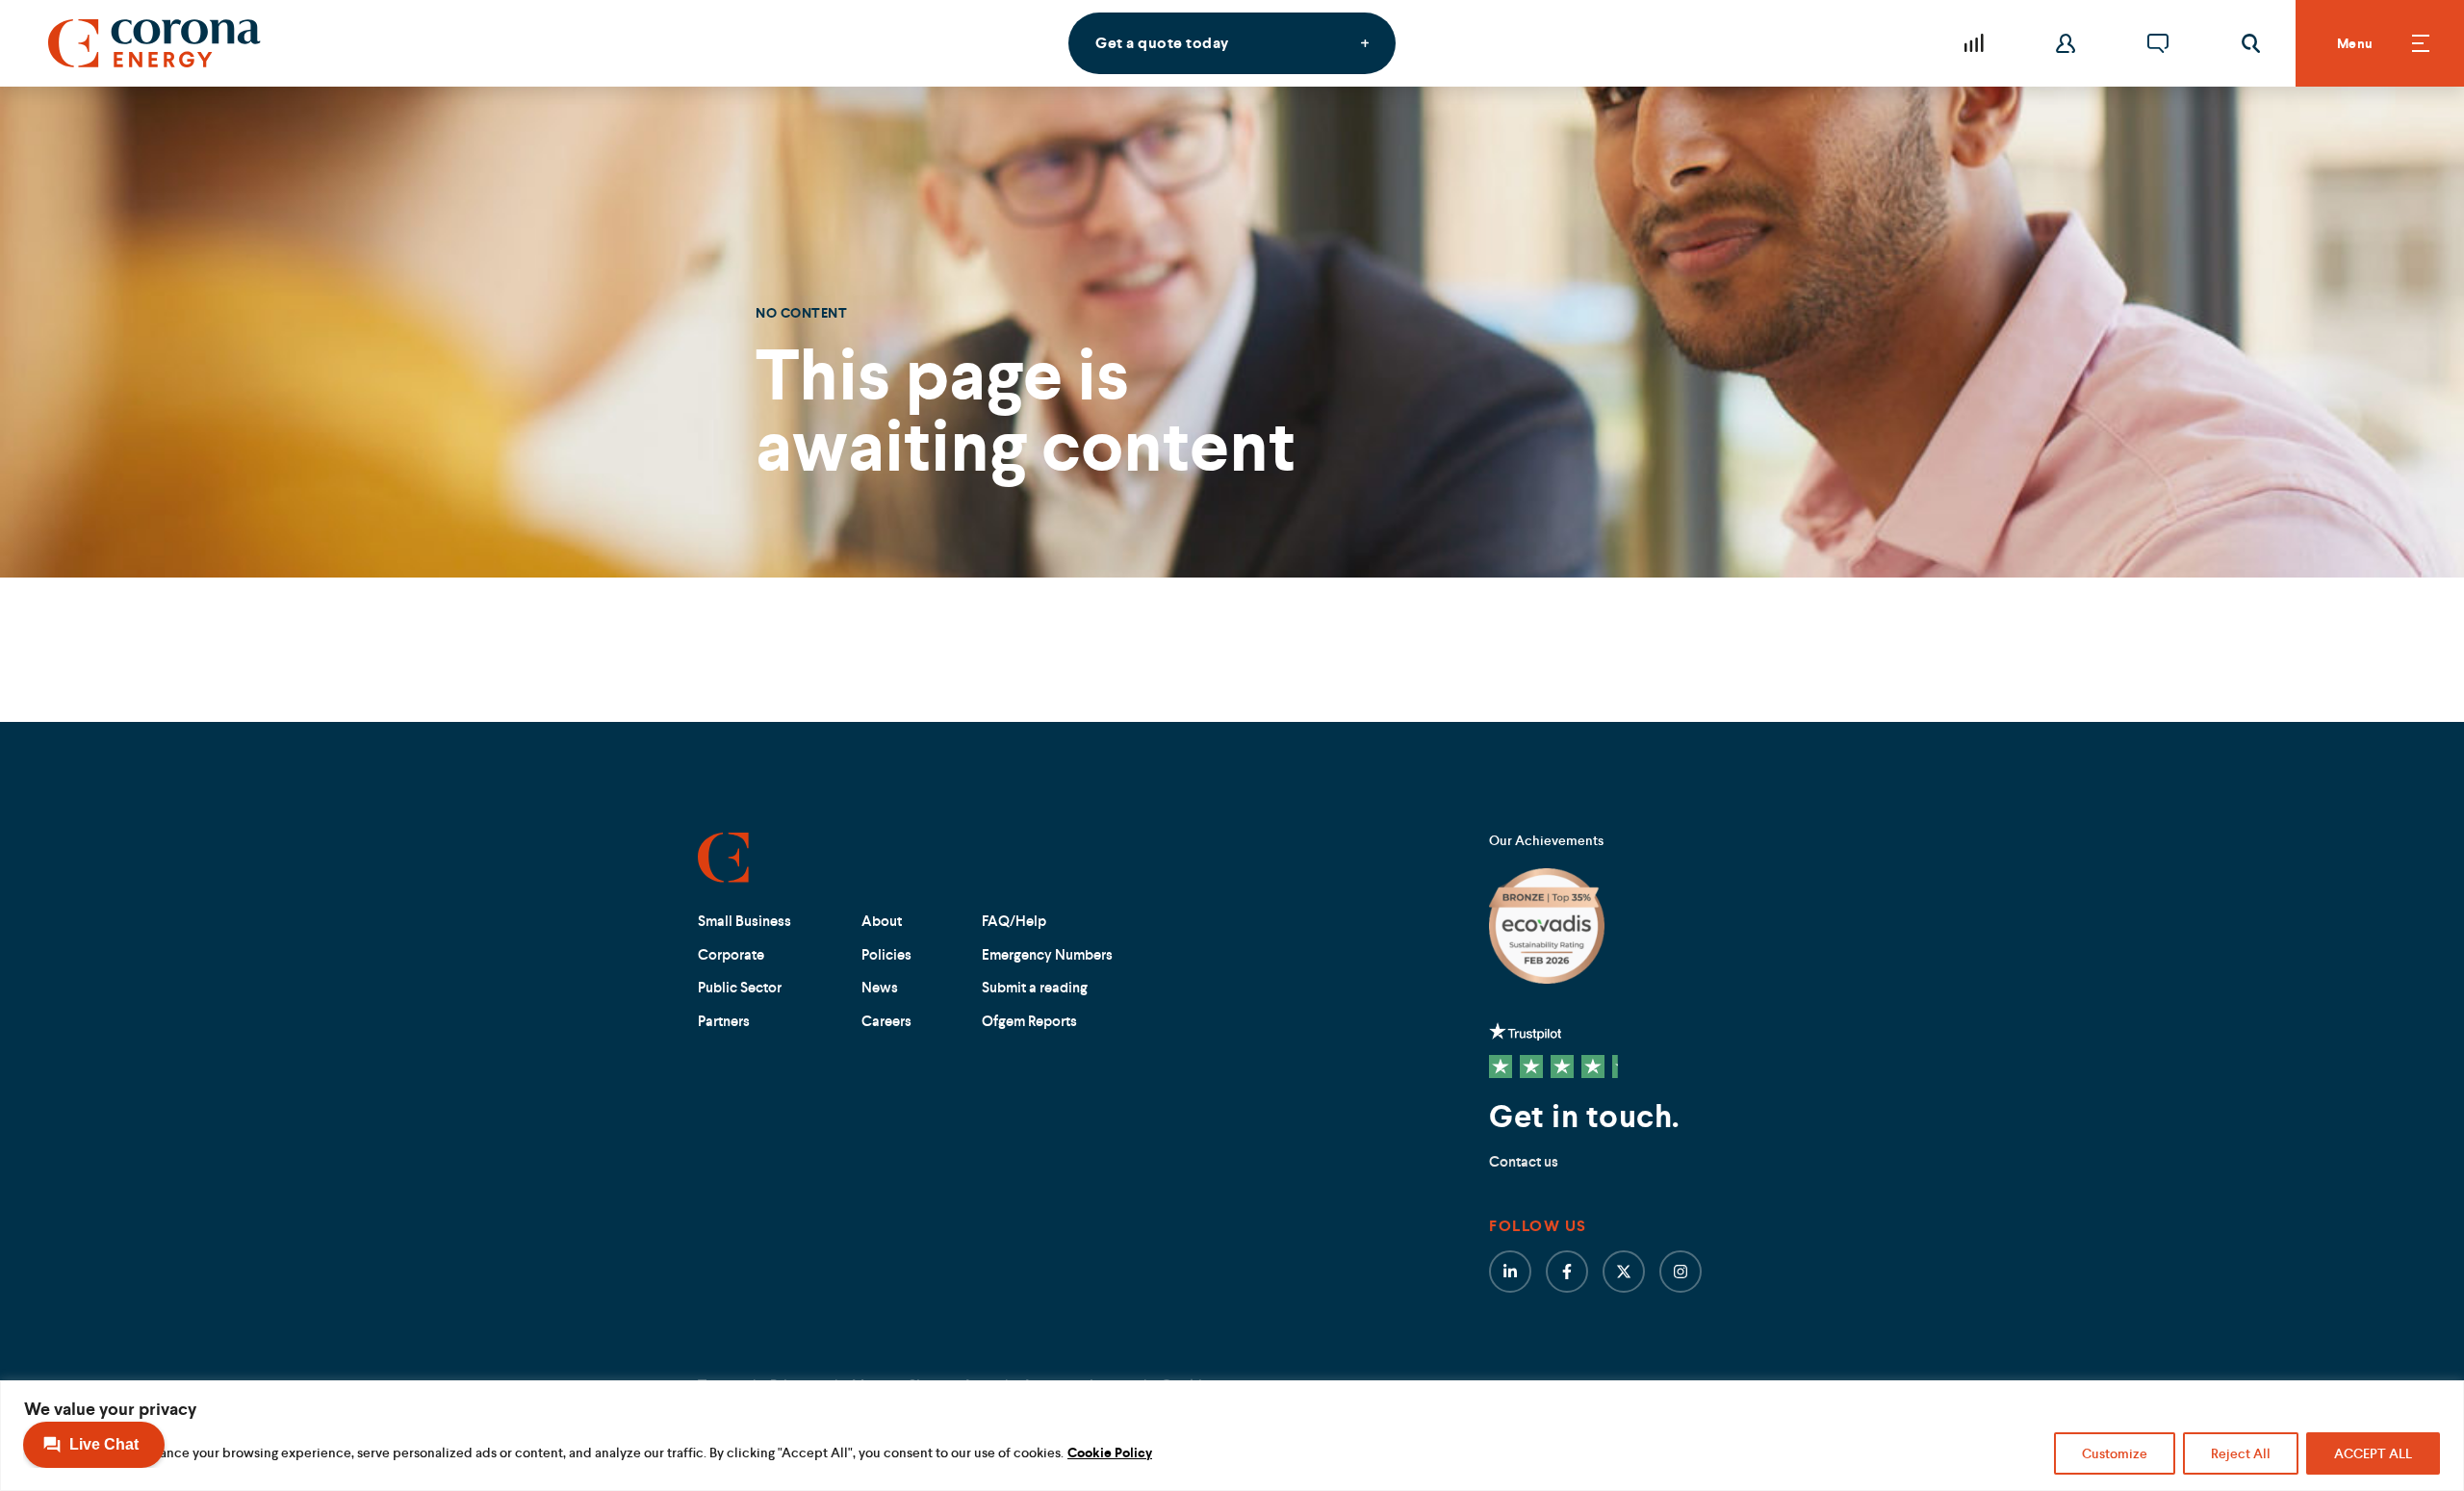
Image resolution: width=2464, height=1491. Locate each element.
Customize (2115, 1453)
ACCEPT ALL (2373, 1453)
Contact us (1524, 1161)
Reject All (2241, 1453)
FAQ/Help (1014, 921)
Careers (886, 1021)
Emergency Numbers (1047, 954)
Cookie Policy (1110, 1452)
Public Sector (740, 987)
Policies (886, 954)
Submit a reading (1035, 987)
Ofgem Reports (1029, 1021)
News (880, 987)
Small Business (744, 921)
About (882, 921)
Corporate (731, 954)
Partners (724, 1021)
